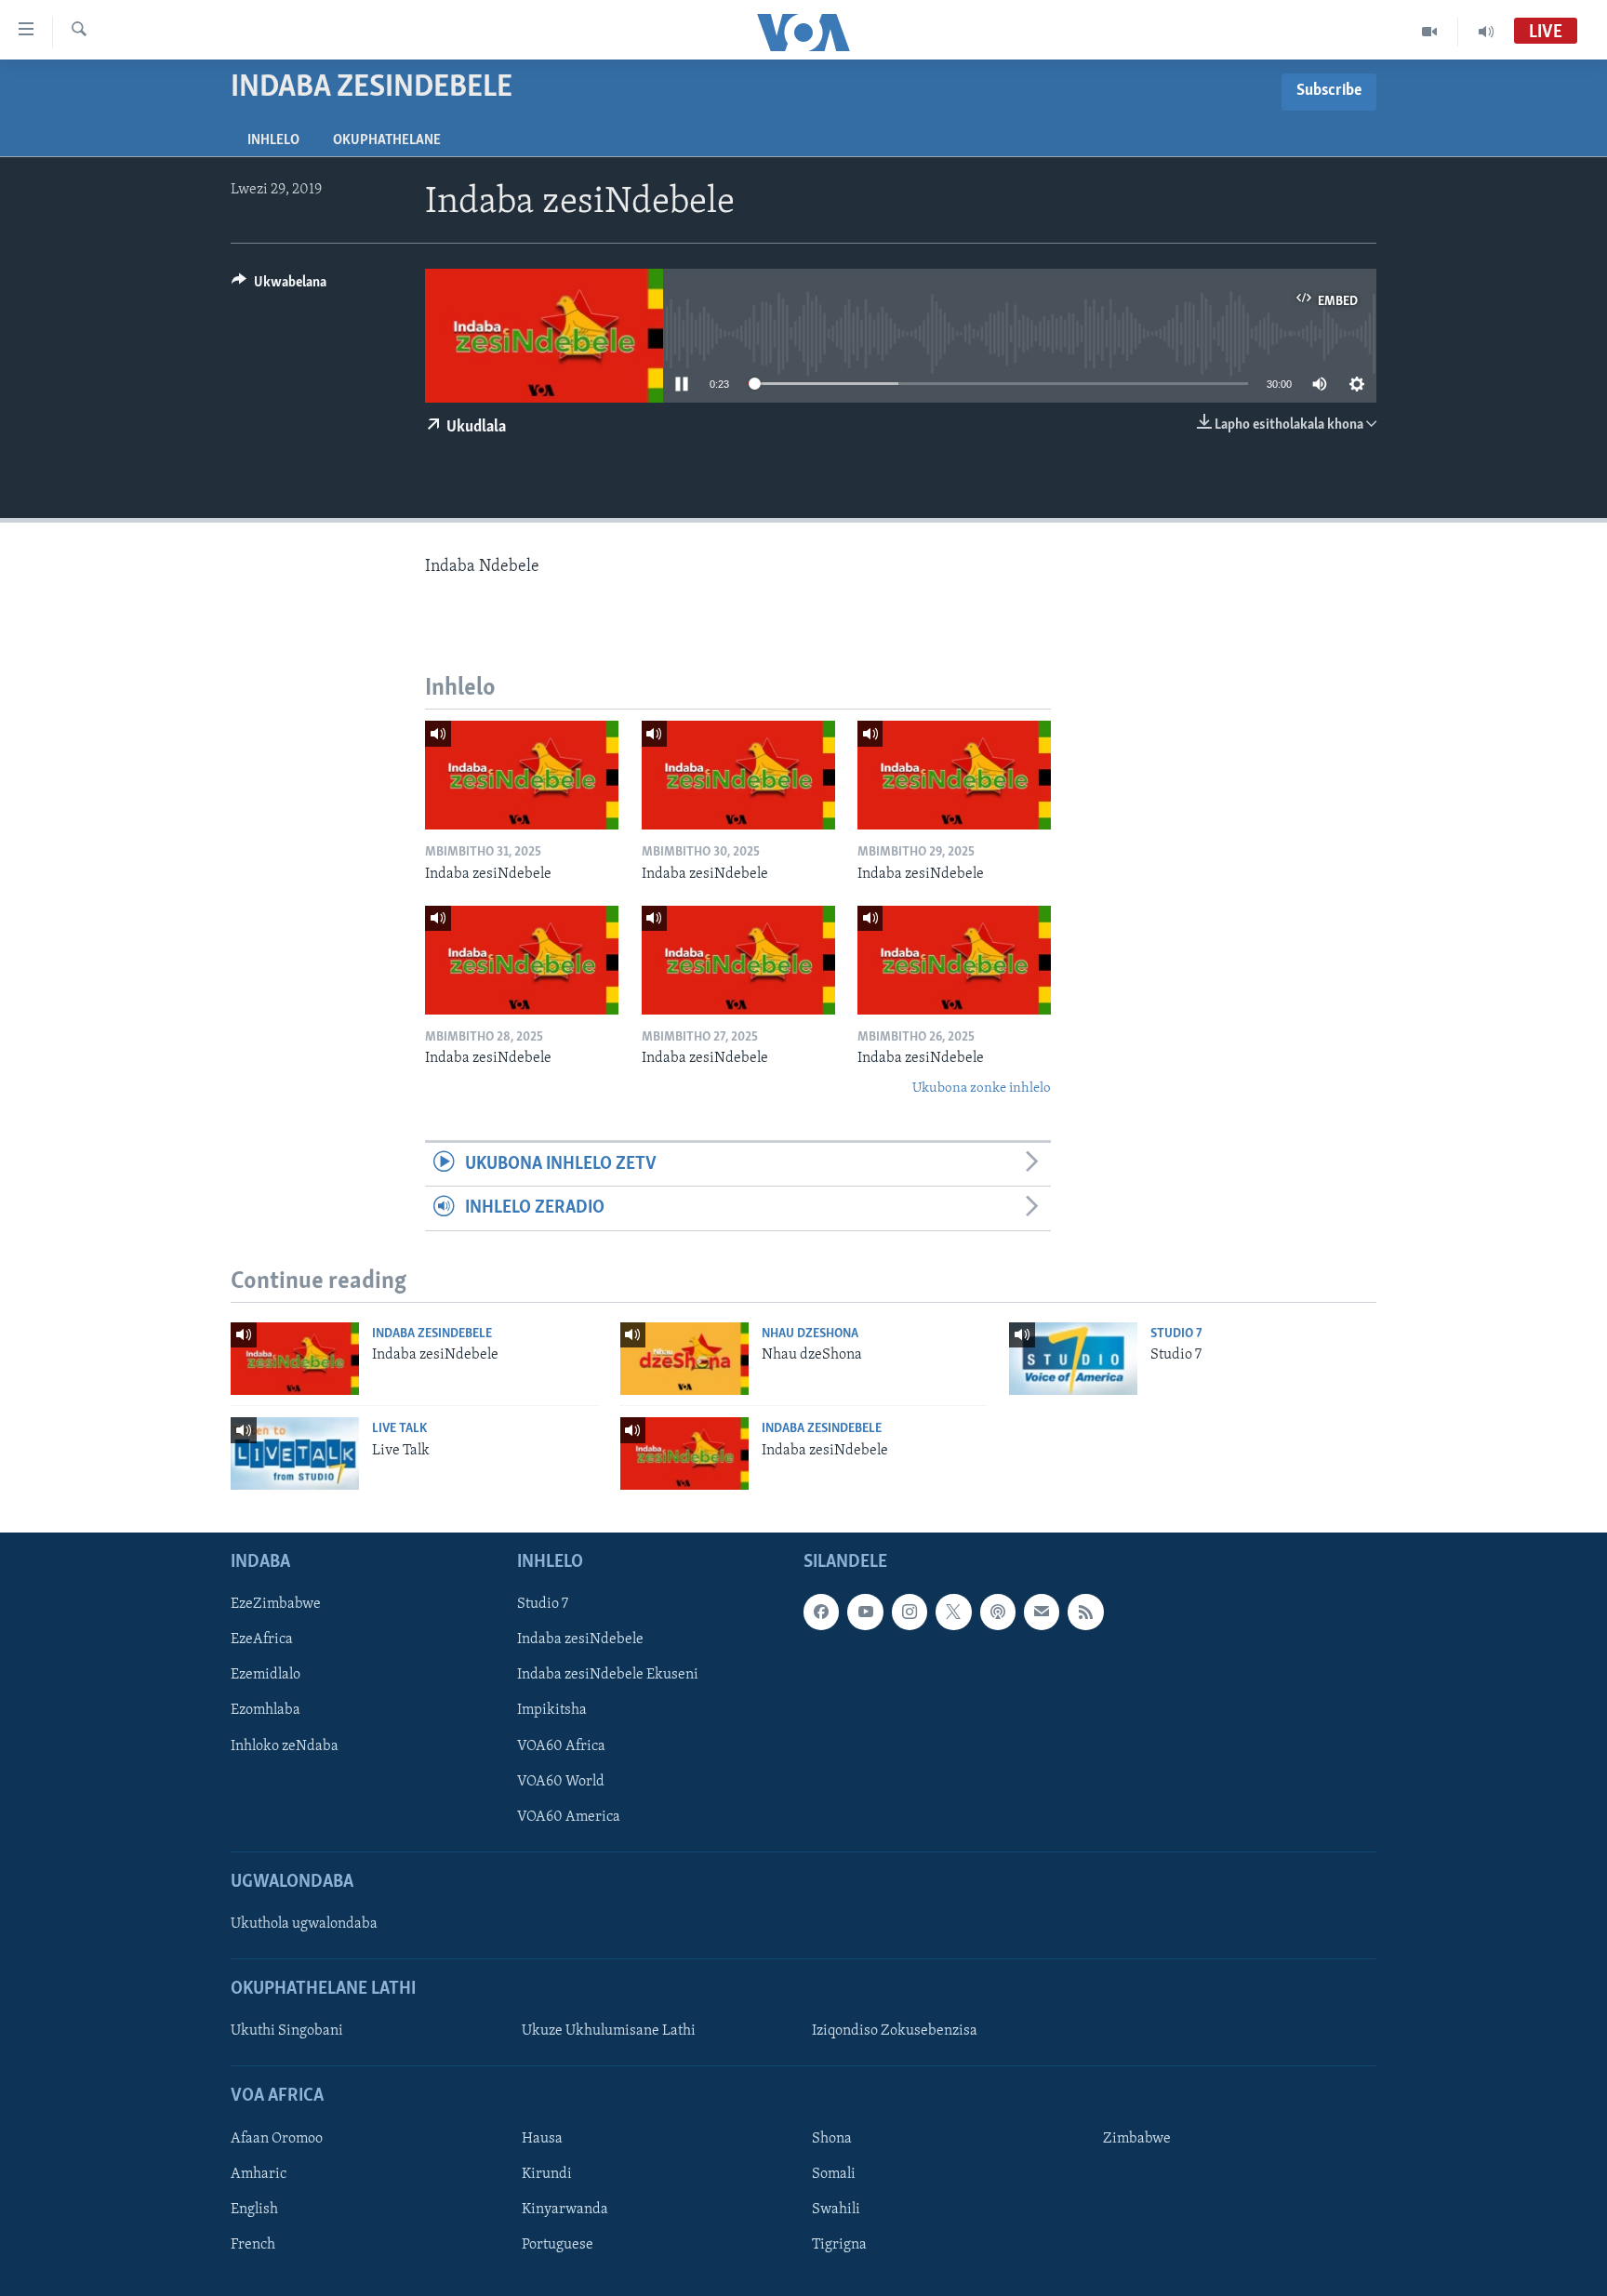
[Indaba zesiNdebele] (522, 775)
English (254, 2210)
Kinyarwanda (565, 2210)
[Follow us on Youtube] (865, 1612)
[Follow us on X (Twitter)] (953, 1612)
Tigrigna (839, 2245)
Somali (834, 2174)
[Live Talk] (295, 1453)
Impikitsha (552, 1710)
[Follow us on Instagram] (910, 1612)
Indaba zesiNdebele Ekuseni (608, 1675)
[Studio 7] (1073, 1359)
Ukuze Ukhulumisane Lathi (609, 2031)
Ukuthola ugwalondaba (304, 1924)
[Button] (279, 286)
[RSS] (1085, 1612)
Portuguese (558, 2245)
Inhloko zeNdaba (285, 1746)
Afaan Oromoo (277, 2139)
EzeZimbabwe (276, 1604)
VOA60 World (561, 1782)
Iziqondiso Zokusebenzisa (895, 2031)
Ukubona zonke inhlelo (982, 1088)
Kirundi (547, 2174)
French (253, 2245)
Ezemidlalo (266, 1675)
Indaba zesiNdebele (432, 1334)
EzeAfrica (262, 1639)
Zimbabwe (1137, 2139)
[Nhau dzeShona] (684, 1359)
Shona (832, 2139)
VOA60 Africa (561, 1746)
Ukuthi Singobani (287, 2031)
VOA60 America (569, 1817)
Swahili (836, 2210)
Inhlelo (273, 140)
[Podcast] (998, 1612)
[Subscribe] (1042, 1612)
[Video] (1430, 32)
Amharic (259, 2174)
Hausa (542, 2139)
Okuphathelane (387, 140)
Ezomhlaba (266, 1710)
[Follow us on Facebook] (821, 1612)
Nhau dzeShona (810, 1334)
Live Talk (399, 1429)
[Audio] (1486, 32)
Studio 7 (1176, 1334)
